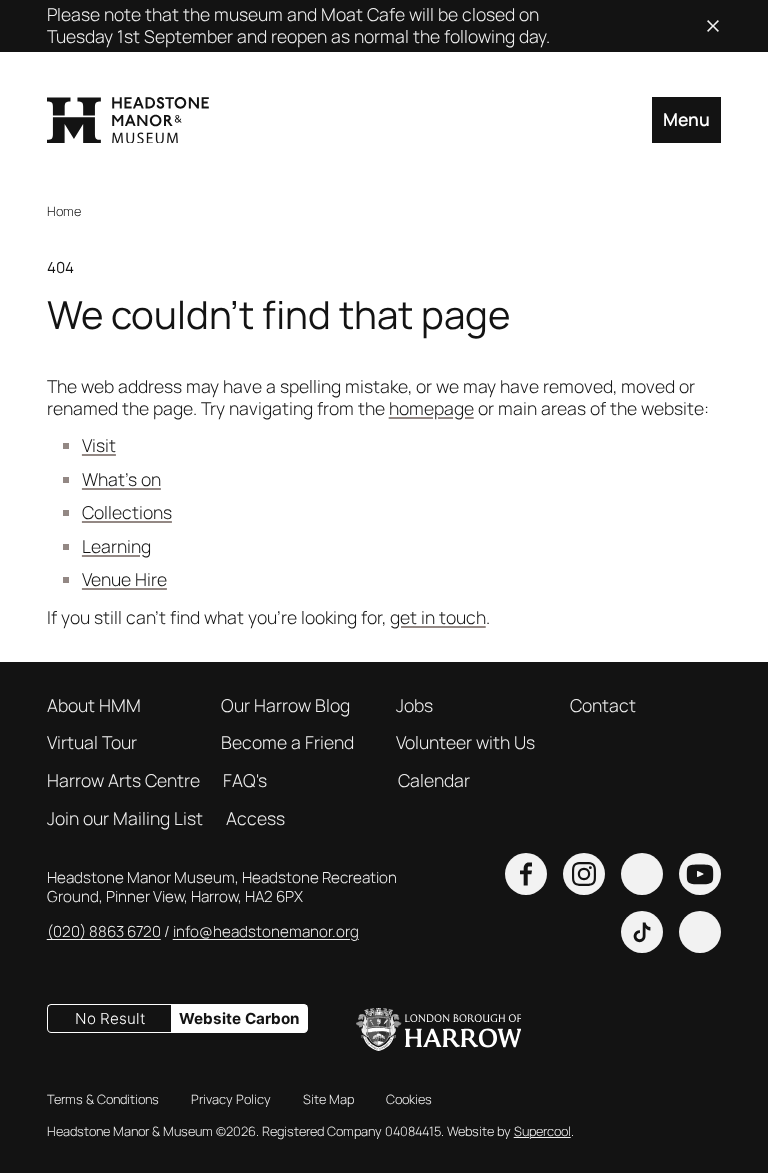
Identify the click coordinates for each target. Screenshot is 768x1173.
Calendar (434, 781)
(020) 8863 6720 (104, 931)
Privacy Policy (231, 1100)
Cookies (409, 1100)
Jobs (414, 706)
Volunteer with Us (465, 743)
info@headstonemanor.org (266, 931)
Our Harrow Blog (285, 706)
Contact (603, 706)
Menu (686, 119)
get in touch (438, 617)
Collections (127, 512)
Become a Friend (287, 743)
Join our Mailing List (125, 819)
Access (255, 819)
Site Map (328, 1100)
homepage (431, 408)
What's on (121, 479)
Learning (116, 546)
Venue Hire (124, 579)
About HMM (94, 706)
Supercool (542, 1131)
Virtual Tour (92, 743)
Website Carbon (239, 1018)
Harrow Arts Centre (123, 781)
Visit (99, 445)
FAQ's (245, 781)
